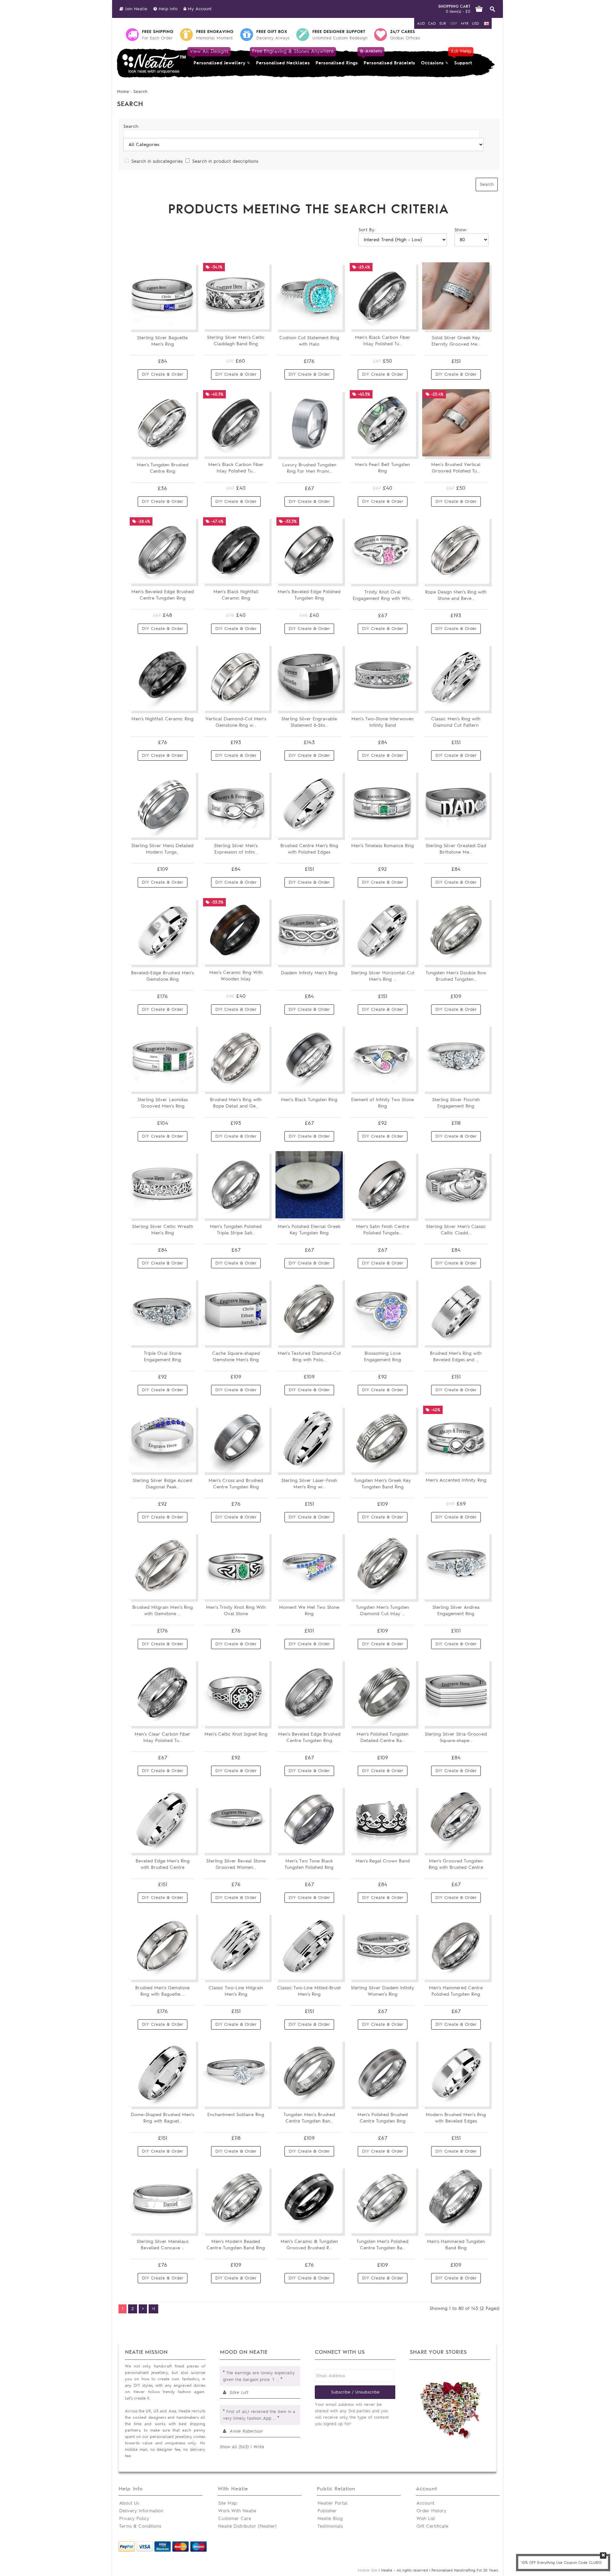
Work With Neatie (237, 2511)
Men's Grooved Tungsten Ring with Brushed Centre (456, 1864)
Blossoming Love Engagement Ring (382, 1357)
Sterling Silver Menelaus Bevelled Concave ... (163, 2245)
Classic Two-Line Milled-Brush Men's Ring (309, 1991)
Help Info (167, 9)
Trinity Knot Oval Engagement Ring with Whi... (383, 595)
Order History (431, 2511)
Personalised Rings (337, 63)
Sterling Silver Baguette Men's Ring (162, 341)
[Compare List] (176, 322)
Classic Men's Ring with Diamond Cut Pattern (456, 722)
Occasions (432, 63)
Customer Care (235, 2519)
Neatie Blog (330, 2519)
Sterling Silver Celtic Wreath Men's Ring (163, 1230)
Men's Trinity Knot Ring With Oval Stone (236, 1611)
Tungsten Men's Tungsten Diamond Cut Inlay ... (382, 1611)
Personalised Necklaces (283, 57)
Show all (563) (234, 2447)
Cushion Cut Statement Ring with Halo (309, 341)
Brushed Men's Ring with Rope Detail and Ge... (236, 1103)
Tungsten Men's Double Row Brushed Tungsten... (456, 976)
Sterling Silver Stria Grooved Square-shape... (456, 1737)
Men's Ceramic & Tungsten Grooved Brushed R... (309, 2245)
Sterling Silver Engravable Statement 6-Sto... (309, 722)
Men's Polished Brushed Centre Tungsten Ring (383, 2118)
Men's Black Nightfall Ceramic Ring (236, 595)
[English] (487, 24)
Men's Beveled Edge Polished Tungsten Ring (309, 595)
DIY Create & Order (163, 374)
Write (259, 2447)
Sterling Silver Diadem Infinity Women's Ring (382, 1991)
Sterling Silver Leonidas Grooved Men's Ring (163, 1103)
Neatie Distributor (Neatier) (247, 2526)
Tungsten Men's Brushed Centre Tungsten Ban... (309, 2118)
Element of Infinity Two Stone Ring (382, 1103)
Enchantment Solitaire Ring (236, 2115)
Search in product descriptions (225, 161)
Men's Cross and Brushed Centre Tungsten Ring (236, 1484)
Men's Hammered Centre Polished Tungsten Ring (456, 1991)
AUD (421, 23)
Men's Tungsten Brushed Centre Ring (163, 468)
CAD (432, 23)
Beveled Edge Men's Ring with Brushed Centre (163, 1864)
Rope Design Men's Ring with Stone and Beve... (456, 595)
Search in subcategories (157, 161)
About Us (129, 2503)
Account (425, 2503)
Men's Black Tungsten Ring (309, 1100)
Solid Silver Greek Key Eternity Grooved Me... (456, 341)
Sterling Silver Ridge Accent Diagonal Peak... (163, 1484)
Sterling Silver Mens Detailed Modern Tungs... (162, 849)
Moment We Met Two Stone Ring (309, 1611)
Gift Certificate (432, 2526)
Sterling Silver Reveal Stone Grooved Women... (236, 1864)
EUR (443, 23)
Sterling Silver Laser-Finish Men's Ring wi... (309, 1484)
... (278, 2380)
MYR (465, 23)
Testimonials (330, 2526)
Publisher (327, 2511)
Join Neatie (135, 9)
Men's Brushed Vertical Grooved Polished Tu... (456, 468)
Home (123, 91)
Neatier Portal (332, 2503)
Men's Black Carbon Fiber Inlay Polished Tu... (383, 341)
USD (475, 23)
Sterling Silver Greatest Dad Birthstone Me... (456, 849)
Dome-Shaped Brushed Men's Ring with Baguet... (162, 2118)
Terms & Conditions (140, 2526)
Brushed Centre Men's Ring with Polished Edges (309, 849)
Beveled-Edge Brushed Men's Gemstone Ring (162, 976)
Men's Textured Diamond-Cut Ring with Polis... (309, 1357)
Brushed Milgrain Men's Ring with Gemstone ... (163, 1611)
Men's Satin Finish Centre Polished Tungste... (382, 1230)
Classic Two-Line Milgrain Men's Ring (236, 1991)
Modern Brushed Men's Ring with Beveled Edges (456, 2118)
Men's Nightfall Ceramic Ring (162, 719)
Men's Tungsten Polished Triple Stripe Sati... (236, 1230)
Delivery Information (141, 2511)
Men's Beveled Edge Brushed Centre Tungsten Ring (163, 595)
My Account (199, 9)
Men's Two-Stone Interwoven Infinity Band (382, 722)
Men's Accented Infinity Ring (456, 1480)
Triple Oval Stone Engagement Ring (163, 1357)
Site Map (228, 2503)
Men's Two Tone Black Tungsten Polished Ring (309, 1864)
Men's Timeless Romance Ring (382, 846)
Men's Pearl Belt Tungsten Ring (382, 468)
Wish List (426, 2519)
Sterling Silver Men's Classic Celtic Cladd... (456, 1230)
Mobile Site (368, 2570)
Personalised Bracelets (388, 57)
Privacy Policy (134, 2519)
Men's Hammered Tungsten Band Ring (456, 2245)
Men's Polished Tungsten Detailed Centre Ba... (382, 1737)
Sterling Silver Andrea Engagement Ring (456, 1611)
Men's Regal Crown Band (383, 1861)
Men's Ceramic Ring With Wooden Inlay (236, 976)
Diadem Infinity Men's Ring (309, 973)
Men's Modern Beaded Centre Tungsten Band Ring (236, 2245)
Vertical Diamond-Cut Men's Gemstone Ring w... (236, 722)
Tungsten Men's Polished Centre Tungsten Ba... (382, 2245)
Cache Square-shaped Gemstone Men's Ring (236, 1357)
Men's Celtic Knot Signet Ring (236, 1734)
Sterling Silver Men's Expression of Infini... (236, 849)
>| (153, 2309)
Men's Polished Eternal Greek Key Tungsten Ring (309, 1230)
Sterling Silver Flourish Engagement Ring (456, 1103)
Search (140, 91)
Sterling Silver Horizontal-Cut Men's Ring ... (383, 976)
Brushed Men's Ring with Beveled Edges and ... (456, 1357)
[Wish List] (187, 322)
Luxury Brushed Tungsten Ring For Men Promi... (309, 468)
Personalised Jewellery (218, 57)
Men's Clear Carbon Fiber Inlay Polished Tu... (162, 1737)
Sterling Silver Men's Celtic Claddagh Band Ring (236, 341)
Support (462, 57)
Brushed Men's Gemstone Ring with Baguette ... (162, 1991)
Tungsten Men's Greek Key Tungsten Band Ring (382, 1484)
